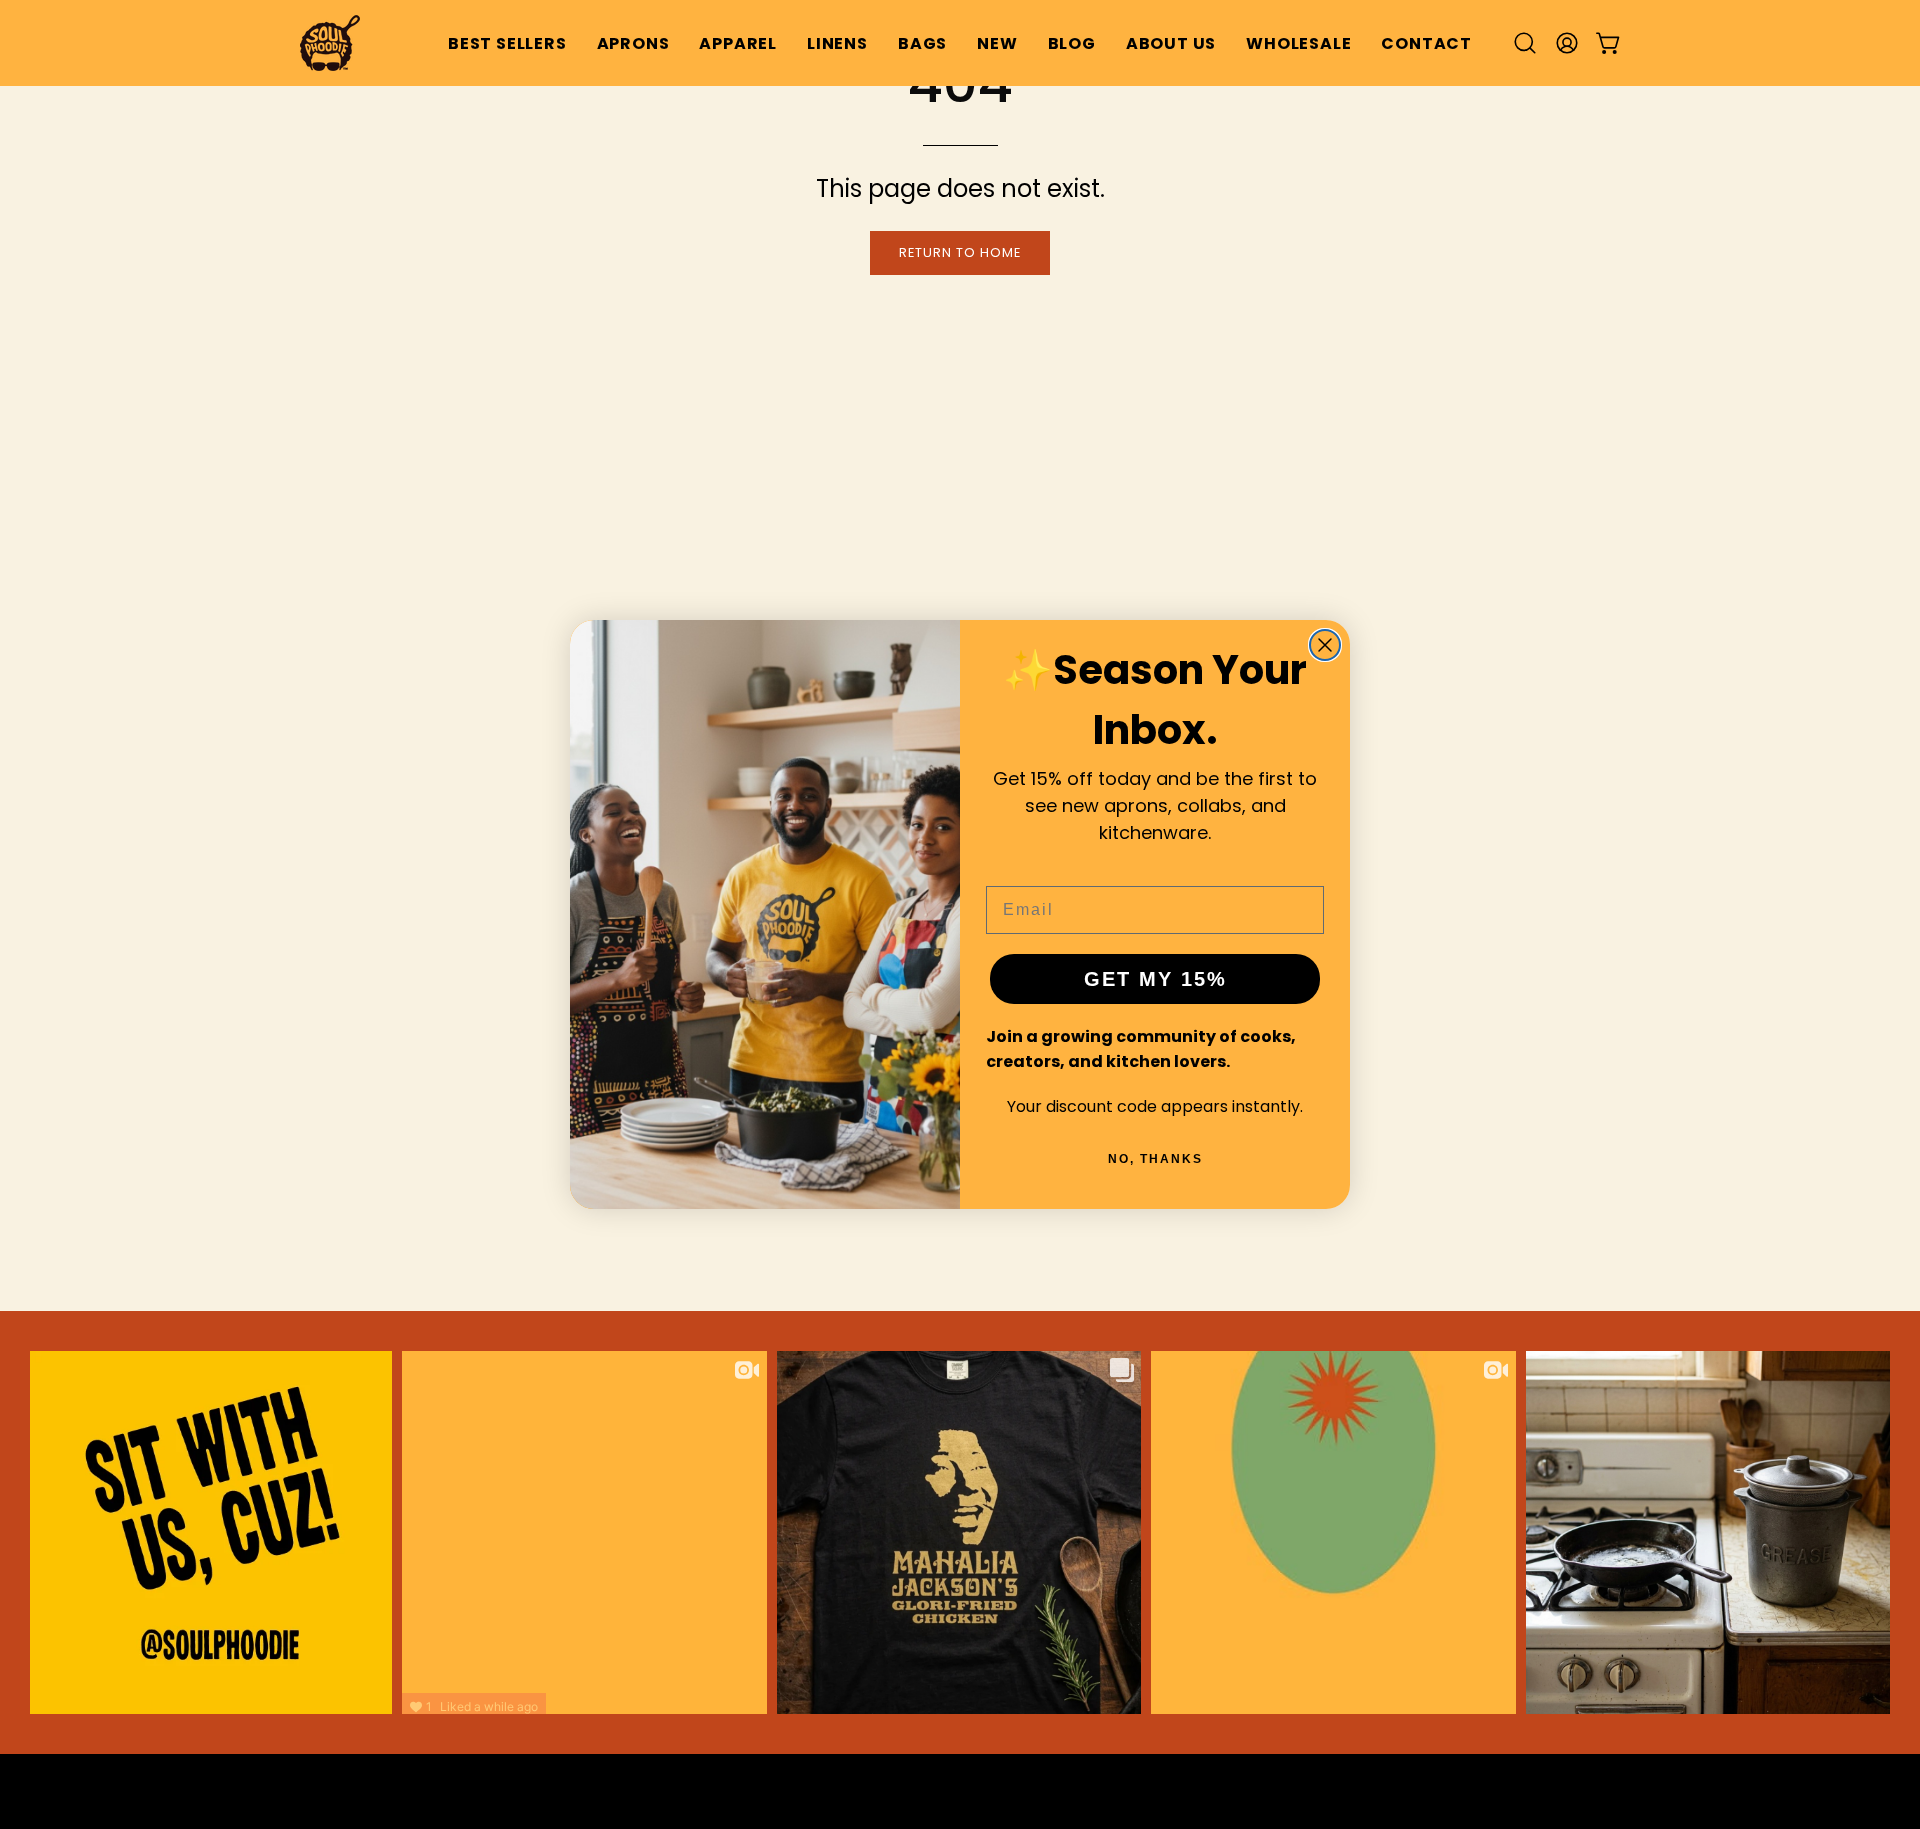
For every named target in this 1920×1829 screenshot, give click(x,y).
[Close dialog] (1325, 645)
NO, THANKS (1155, 1159)
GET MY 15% (1155, 979)
